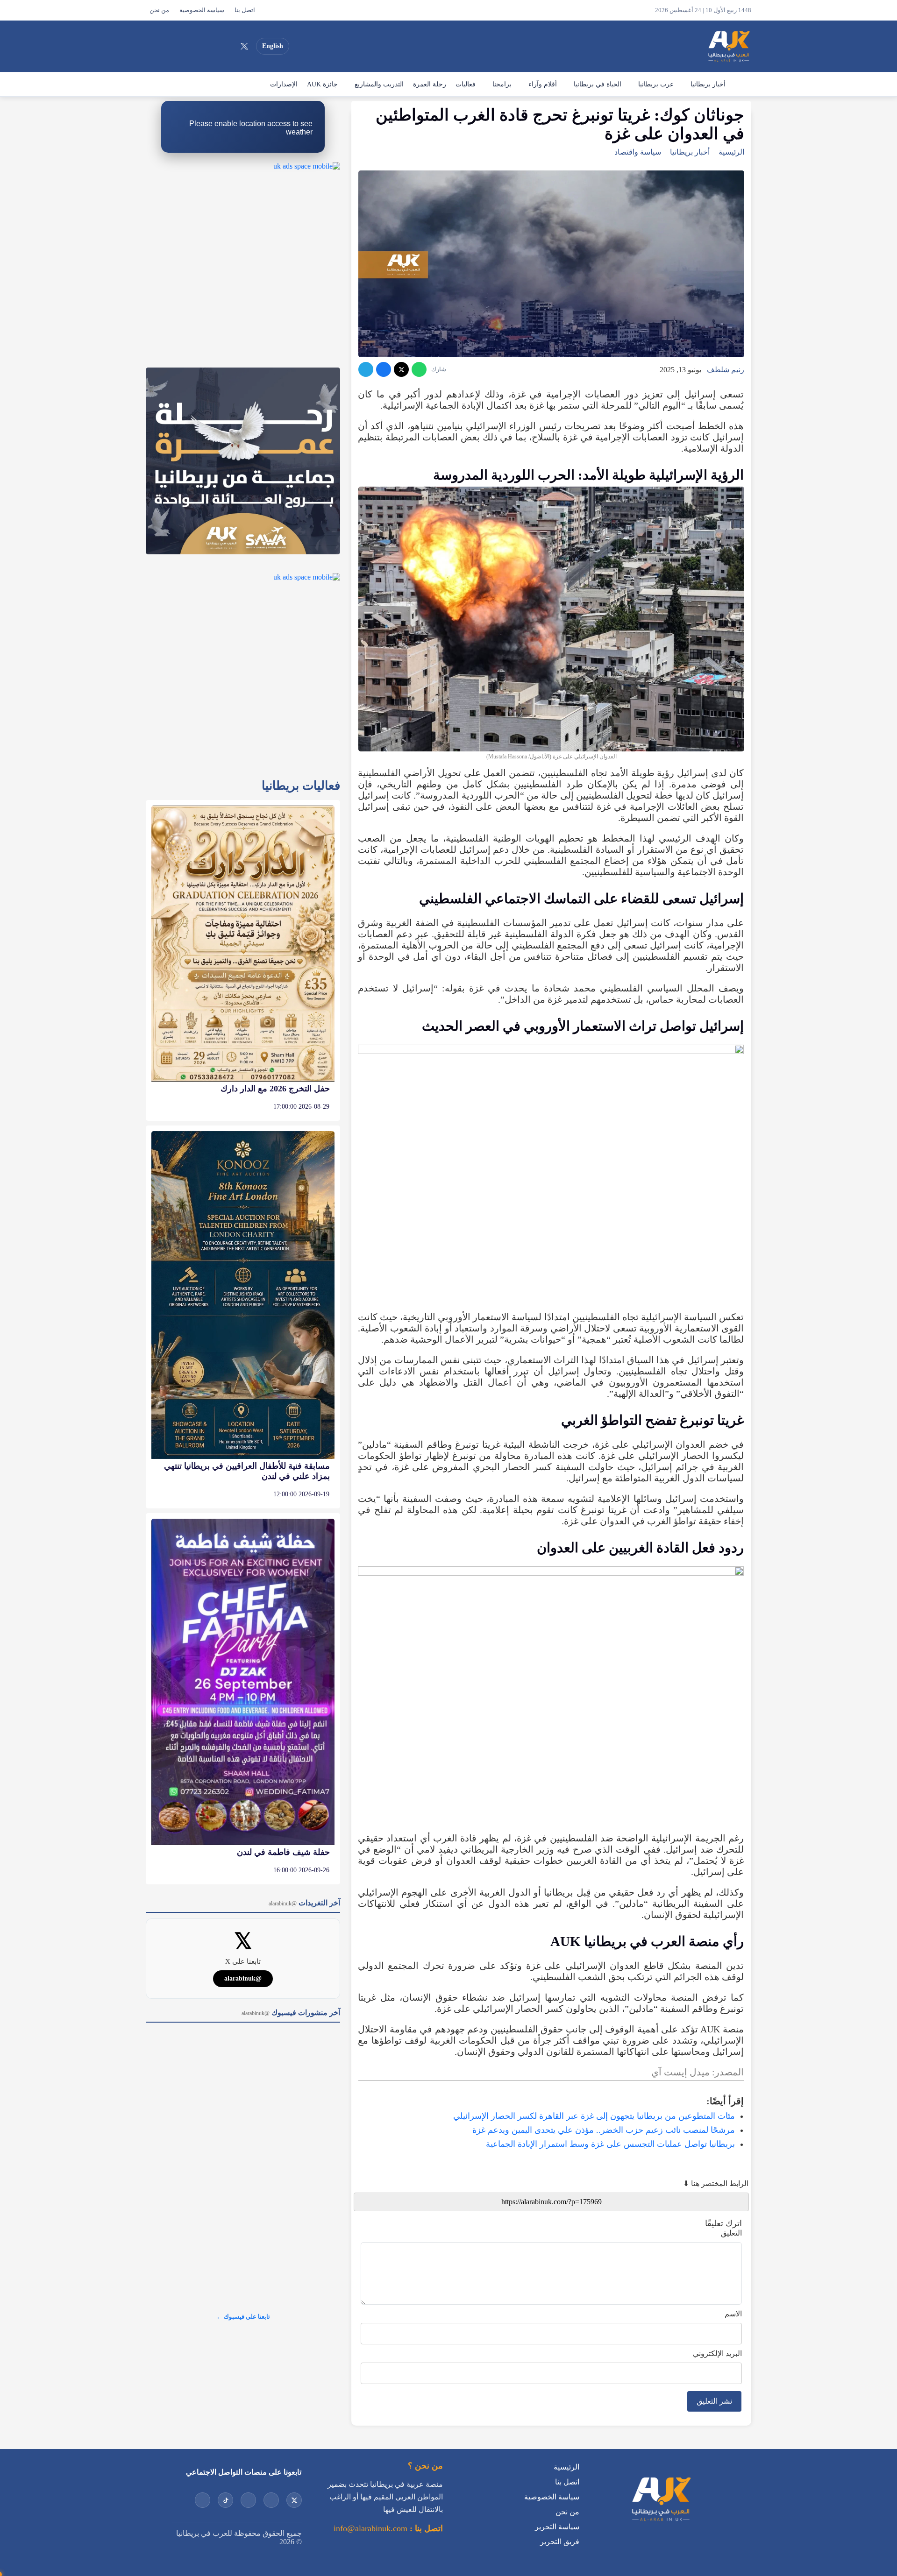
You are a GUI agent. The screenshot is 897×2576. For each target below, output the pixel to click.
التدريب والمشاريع (379, 84)
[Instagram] (211, 46)
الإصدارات (284, 84)
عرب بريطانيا (656, 84)
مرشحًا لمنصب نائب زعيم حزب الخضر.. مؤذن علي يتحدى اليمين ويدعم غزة (604, 2130)
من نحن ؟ (425, 2466)
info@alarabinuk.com (370, 2528)
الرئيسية (741, 85)
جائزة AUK (322, 84)
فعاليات (466, 84)
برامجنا (502, 84)
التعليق (731, 2233)
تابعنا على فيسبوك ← (243, 2317)
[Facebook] (177, 46)
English (273, 46)
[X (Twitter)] (244, 46)
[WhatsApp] (419, 369)
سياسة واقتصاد (638, 152)
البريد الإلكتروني (717, 2353)
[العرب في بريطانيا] (728, 46)
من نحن (159, 10)
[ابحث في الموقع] (156, 46)
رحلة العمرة (430, 84)
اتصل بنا (245, 10)
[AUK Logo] (660, 2523)
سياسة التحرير (557, 2527)
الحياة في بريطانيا (598, 84)
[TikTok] (194, 46)
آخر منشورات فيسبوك (291, 2013)
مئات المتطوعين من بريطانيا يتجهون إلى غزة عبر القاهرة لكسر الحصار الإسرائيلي (594, 2116)
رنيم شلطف (726, 370)
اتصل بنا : (425, 2528)
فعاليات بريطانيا (301, 786)
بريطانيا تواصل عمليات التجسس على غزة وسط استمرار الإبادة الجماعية (610, 2144)
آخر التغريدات (304, 1903)
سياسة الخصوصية (202, 10)
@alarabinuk (243, 1978)
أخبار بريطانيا (708, 84)
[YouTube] (228, 46)
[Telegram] (366, 369)
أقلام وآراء (543, 84)
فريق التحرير (560, 2542)
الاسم (733, 2314)
